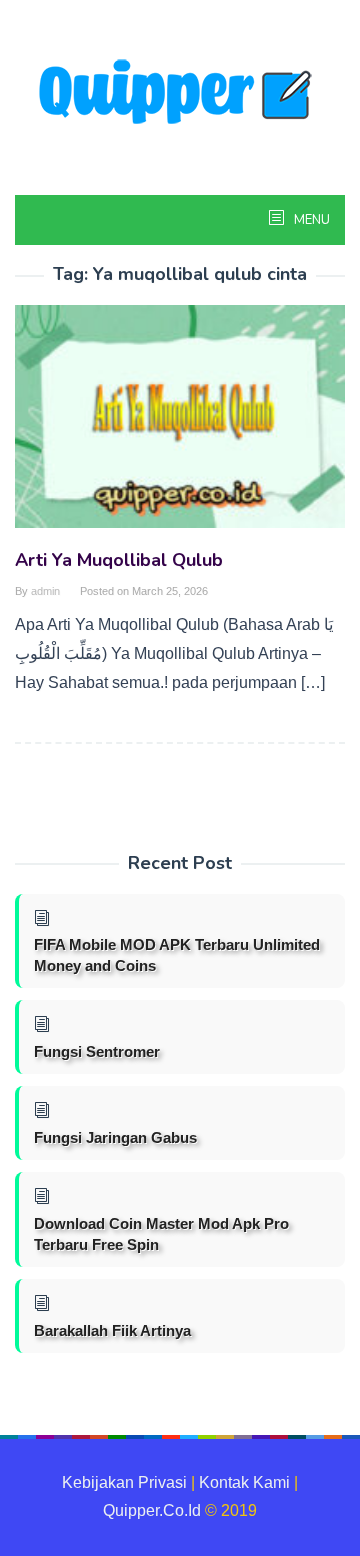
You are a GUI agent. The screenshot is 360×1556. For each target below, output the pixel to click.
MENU (310, 220)
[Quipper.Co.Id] (180, 93)
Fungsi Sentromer (97, 1051)
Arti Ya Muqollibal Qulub (119, 560)
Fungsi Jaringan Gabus (115, 1137)
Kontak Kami (244, 1482)
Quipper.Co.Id (152, 1510)
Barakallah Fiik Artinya (112, 1330)
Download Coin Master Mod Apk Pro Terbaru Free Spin (161, 1234)
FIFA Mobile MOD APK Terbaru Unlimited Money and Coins (177, 955)
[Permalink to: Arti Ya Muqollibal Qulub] (180, 424)
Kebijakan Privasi (124, 1482)
